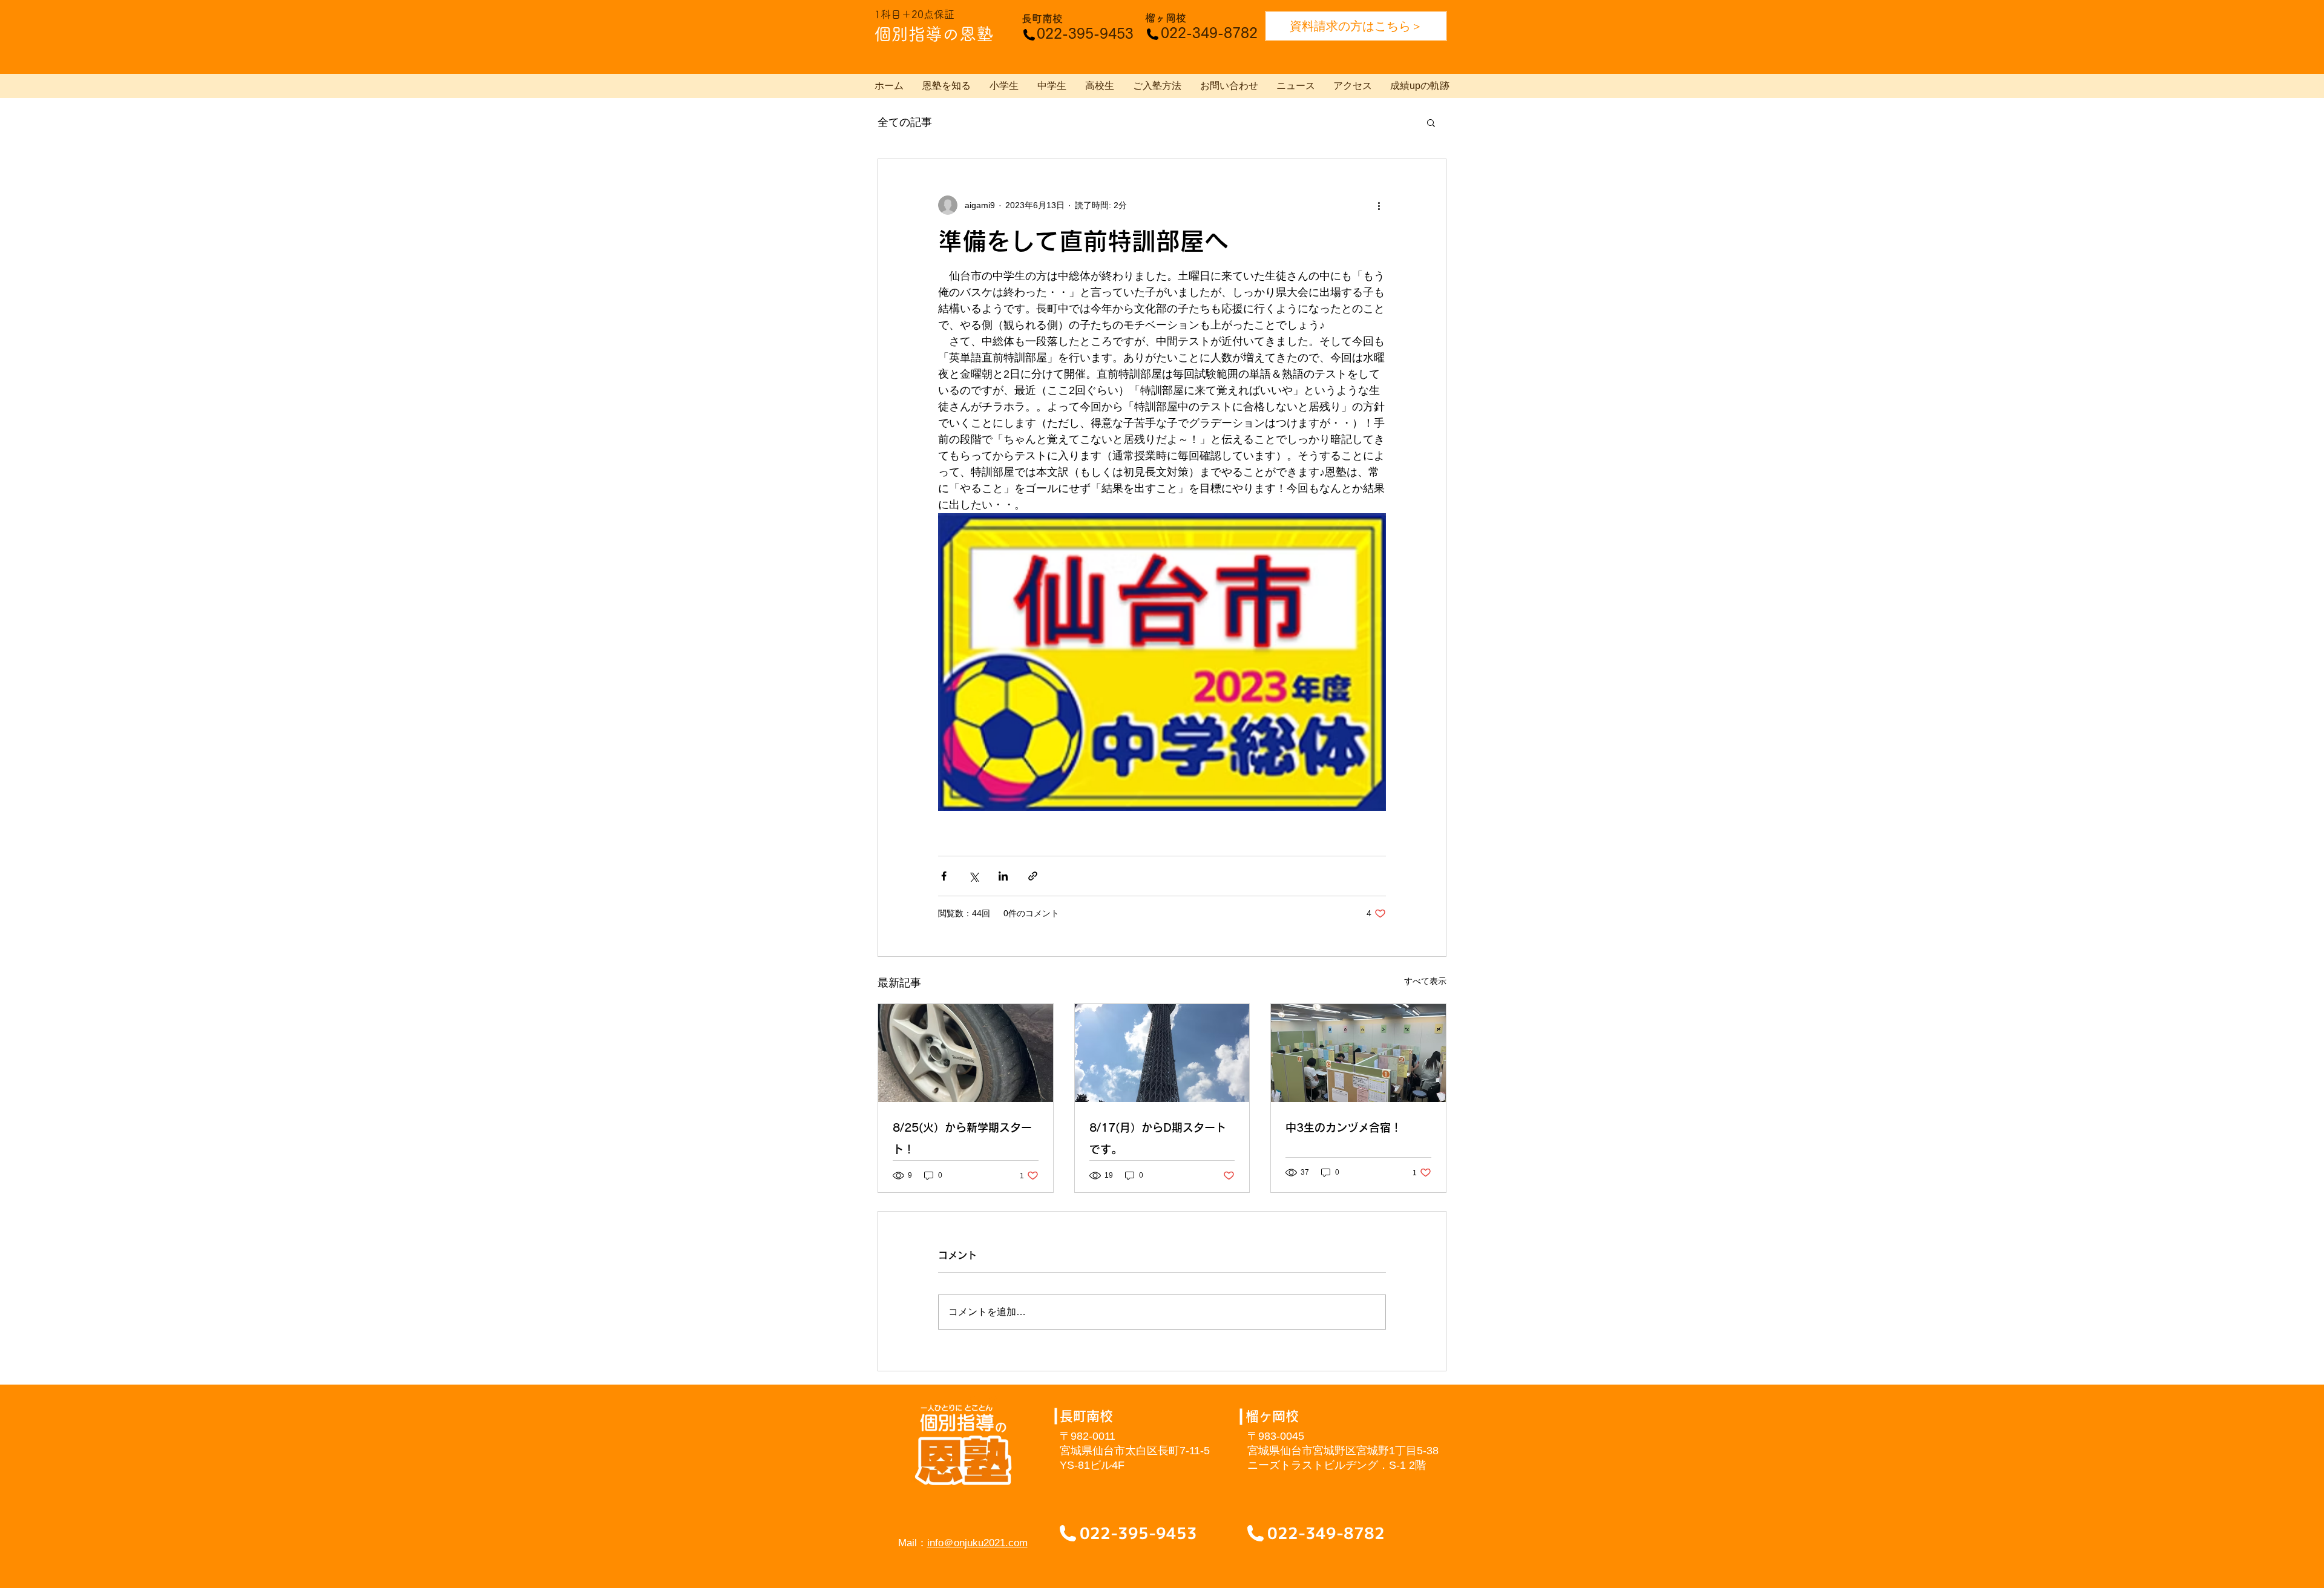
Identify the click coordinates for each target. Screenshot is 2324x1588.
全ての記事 (905, 122)
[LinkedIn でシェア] (1003, 876)
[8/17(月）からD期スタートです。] (1162, 1053)
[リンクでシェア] (1033, 876)
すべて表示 (1425, 981)
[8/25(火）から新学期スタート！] (966, 1053)
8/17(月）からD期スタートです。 (1158, 1138)
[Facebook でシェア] (944, 876)
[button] (1431, 122)
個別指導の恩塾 (934, 34)
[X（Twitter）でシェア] (973, 876)
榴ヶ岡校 (1166, 18)
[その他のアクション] (1379, 205)
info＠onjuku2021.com (977, 1543)
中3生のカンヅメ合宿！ (1344, 1127)
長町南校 (1042, 18)
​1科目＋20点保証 (914, 14)
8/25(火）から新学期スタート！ (962, 1138)
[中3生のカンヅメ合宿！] (1358, 1053)
